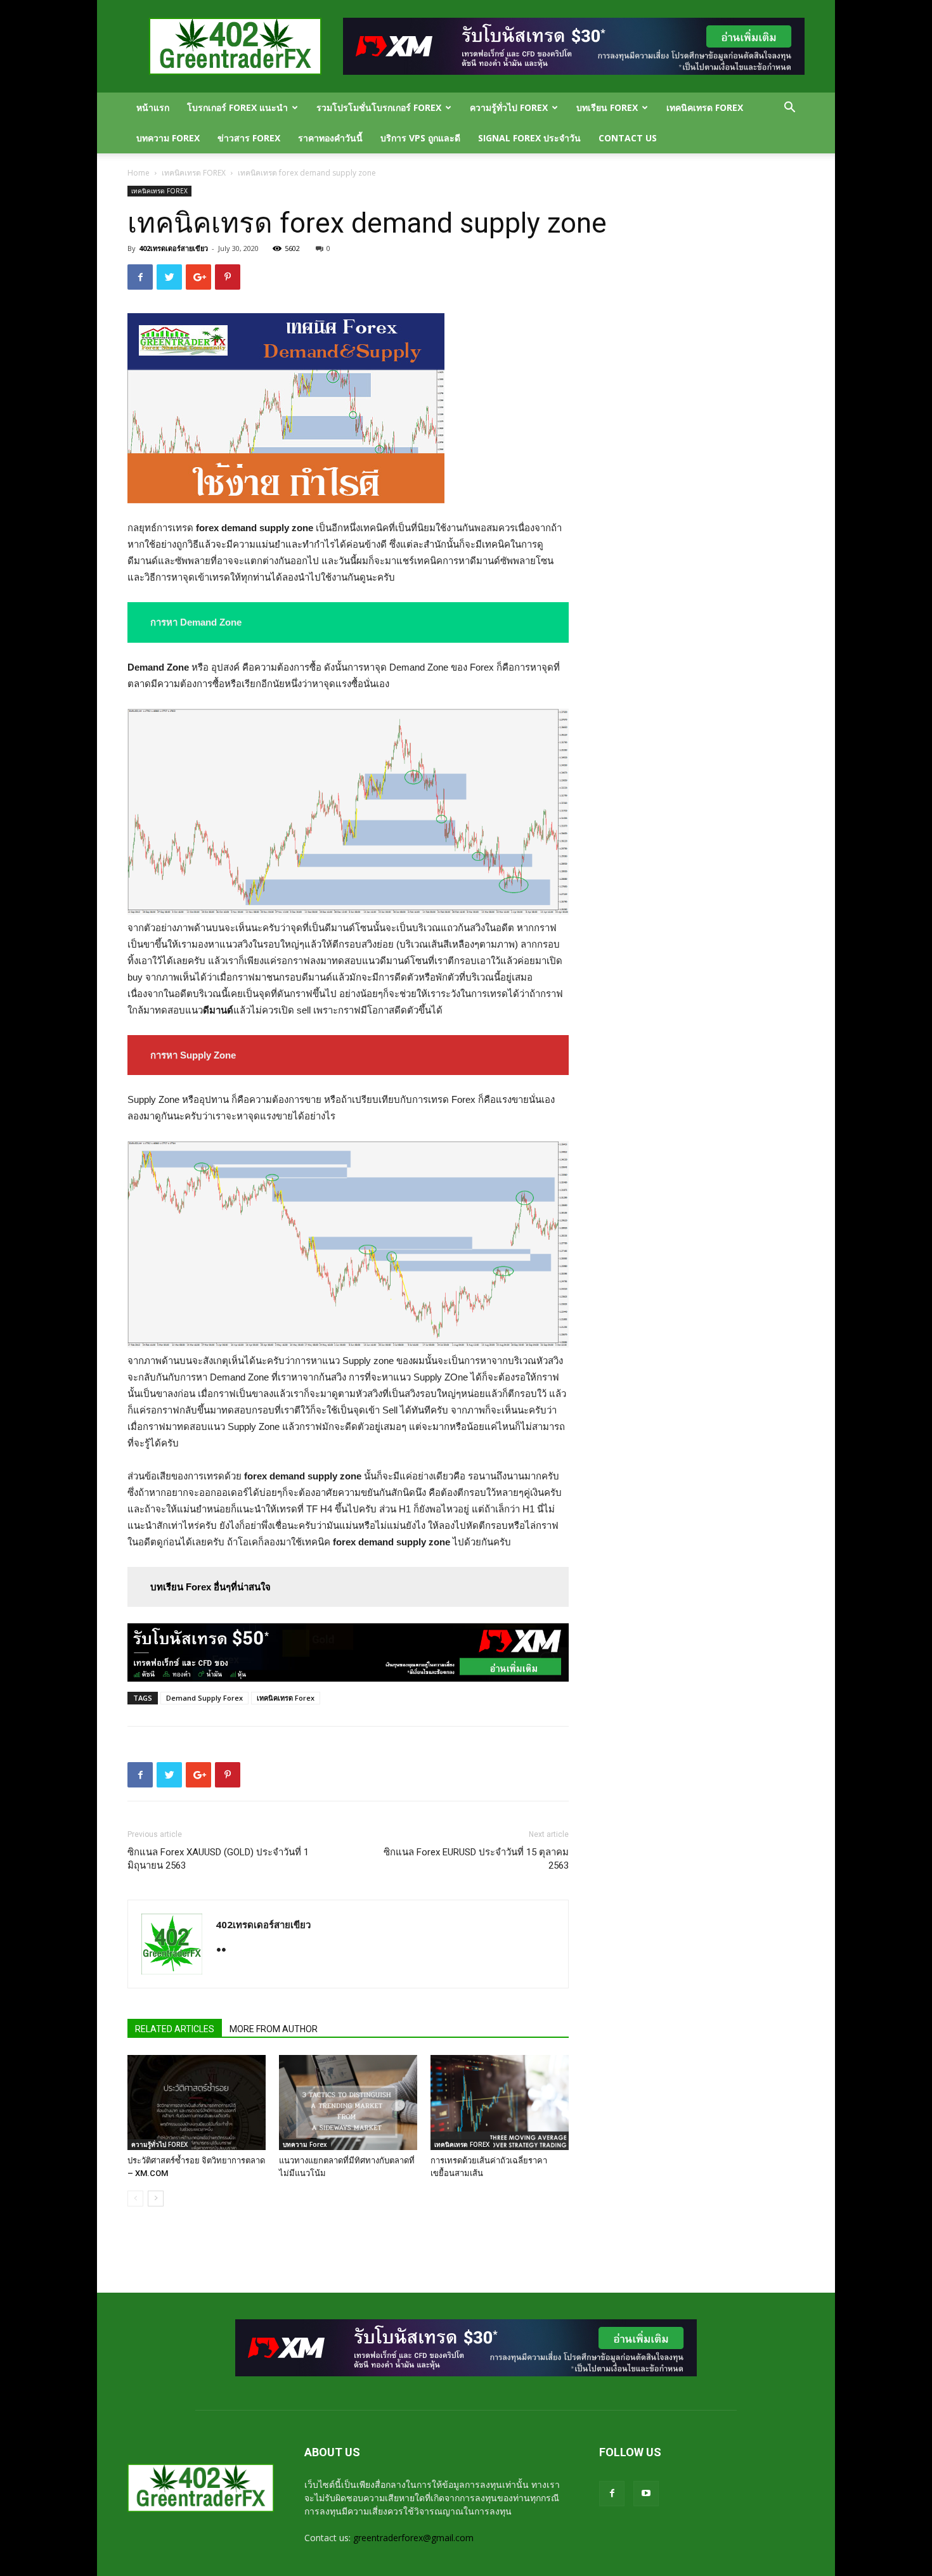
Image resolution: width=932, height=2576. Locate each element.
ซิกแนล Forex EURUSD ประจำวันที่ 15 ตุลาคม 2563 (476, 1859)
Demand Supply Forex (204, 1698)
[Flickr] (226, 1951)
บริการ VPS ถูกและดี (420, 138)
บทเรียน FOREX (607, 107)
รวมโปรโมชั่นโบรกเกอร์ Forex (379, 107)
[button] (789, 109)
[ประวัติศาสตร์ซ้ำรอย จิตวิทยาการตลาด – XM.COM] (197, 2103)
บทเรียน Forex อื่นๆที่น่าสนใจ (210, 1587)
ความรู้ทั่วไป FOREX (509, 107)
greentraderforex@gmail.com (413, 2538)
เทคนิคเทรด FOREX (705, 107)
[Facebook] (612, 2494)
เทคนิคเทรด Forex (286, 1698)
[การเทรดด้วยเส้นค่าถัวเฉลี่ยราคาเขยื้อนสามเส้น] (500, 2103)
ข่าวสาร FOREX (249, 138)
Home (139, 173)
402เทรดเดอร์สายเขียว (173, 248)
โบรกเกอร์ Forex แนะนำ (237, 107)
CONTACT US (628, 138)
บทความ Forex (168, 138)
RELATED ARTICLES (175, 2029)
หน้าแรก (153, 107)
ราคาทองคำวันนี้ (330, 138)
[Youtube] (646, 2494)
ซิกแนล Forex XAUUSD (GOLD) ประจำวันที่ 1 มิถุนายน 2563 (218, 1859)
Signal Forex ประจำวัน (529, 138)
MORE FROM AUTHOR (274, 2029)
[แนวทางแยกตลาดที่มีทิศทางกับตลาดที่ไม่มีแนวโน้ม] (348, 2103)
